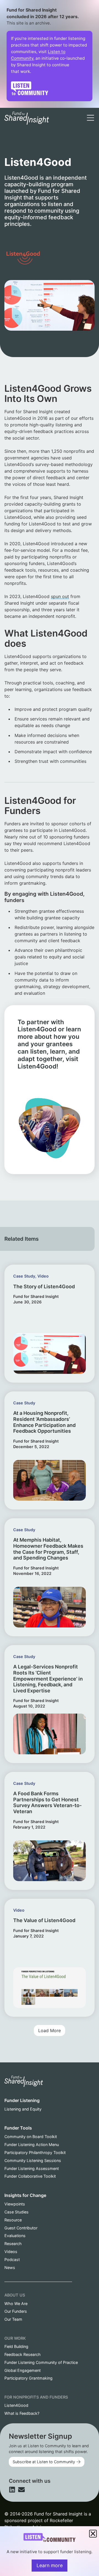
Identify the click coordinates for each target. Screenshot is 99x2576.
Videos (11, 2252)
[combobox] (57, 111)
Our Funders (16, 2311)
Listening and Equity (23, 2109)
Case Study (24, 1276)
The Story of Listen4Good (44, 1286)
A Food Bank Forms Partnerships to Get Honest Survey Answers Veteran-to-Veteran (47, 1802)
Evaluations (15, 2236)
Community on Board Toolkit (31, 2137)
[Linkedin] (12, 2490)
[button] (50, 2030)
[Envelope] (21, 2490)
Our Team (13, 2319)
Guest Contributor (21, 2228)
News (10, 2267)
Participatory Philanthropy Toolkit (35, 2152)
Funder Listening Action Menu (32, 2145)
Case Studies (16, 2212)
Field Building (16, 2346)
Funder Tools (18, 2128)
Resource (13, 2220)
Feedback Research (23, 2354)
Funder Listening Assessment (32, 2168)
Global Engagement (23, 2370)
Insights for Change (25, 2195)
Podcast (12, 2260)
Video (43, 1276)
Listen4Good (16, 2405)
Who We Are (16, 2304)
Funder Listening (22, 2100)
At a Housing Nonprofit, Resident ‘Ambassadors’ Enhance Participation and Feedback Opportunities (44, 1422)
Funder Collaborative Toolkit (30, 2176)
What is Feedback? (22, 2413)
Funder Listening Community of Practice (41, 2362)
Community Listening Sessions (33, 2160)
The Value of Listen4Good (44, 1920)
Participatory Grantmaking (28, 2378)
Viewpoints (15, 2204)
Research (13, 2244)
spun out (60, 596)
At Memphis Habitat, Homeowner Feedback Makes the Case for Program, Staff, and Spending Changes (48, 1549)
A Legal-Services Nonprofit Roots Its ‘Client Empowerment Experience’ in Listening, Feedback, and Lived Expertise (48, 1678)
